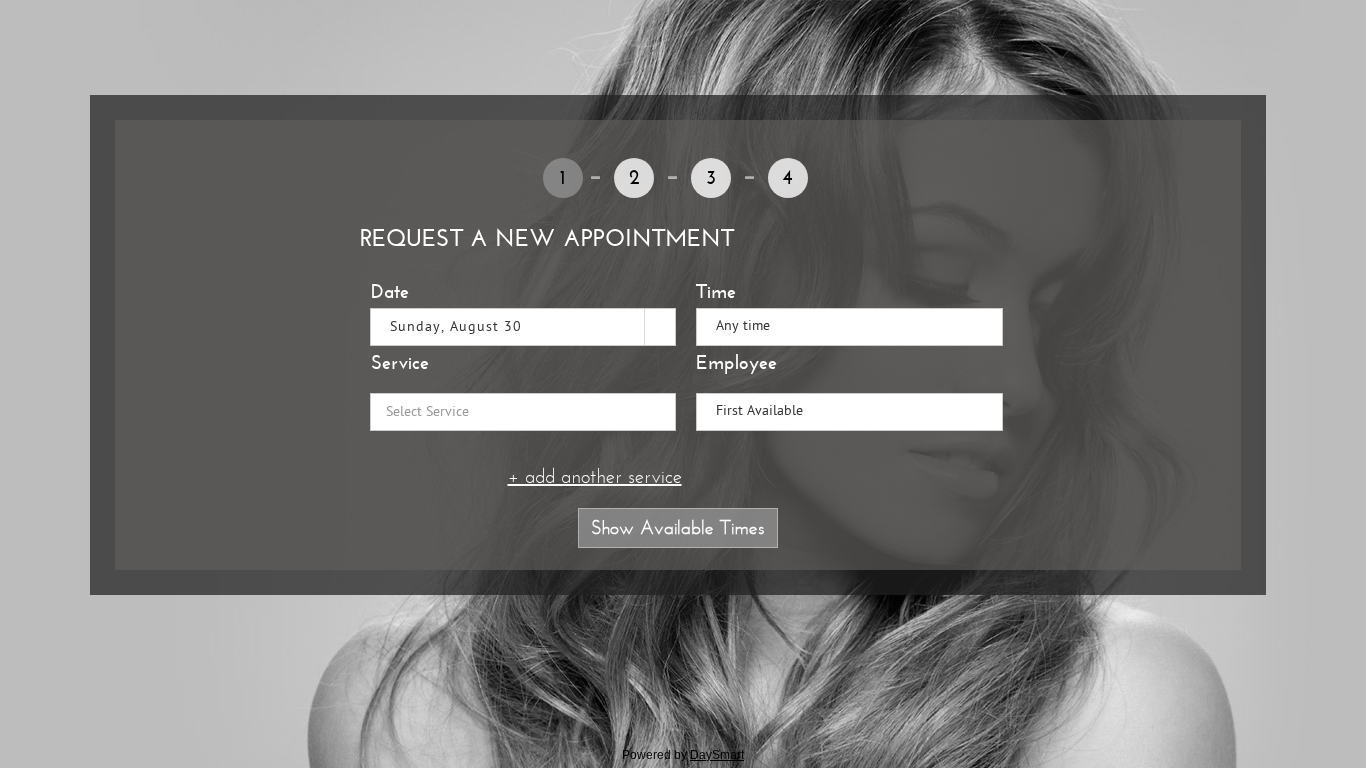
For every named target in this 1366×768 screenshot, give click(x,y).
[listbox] (849, 327)
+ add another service (595, 476)
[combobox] (508, 327)
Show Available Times (678, 528)
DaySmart (717, 755)
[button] (659, 327)
